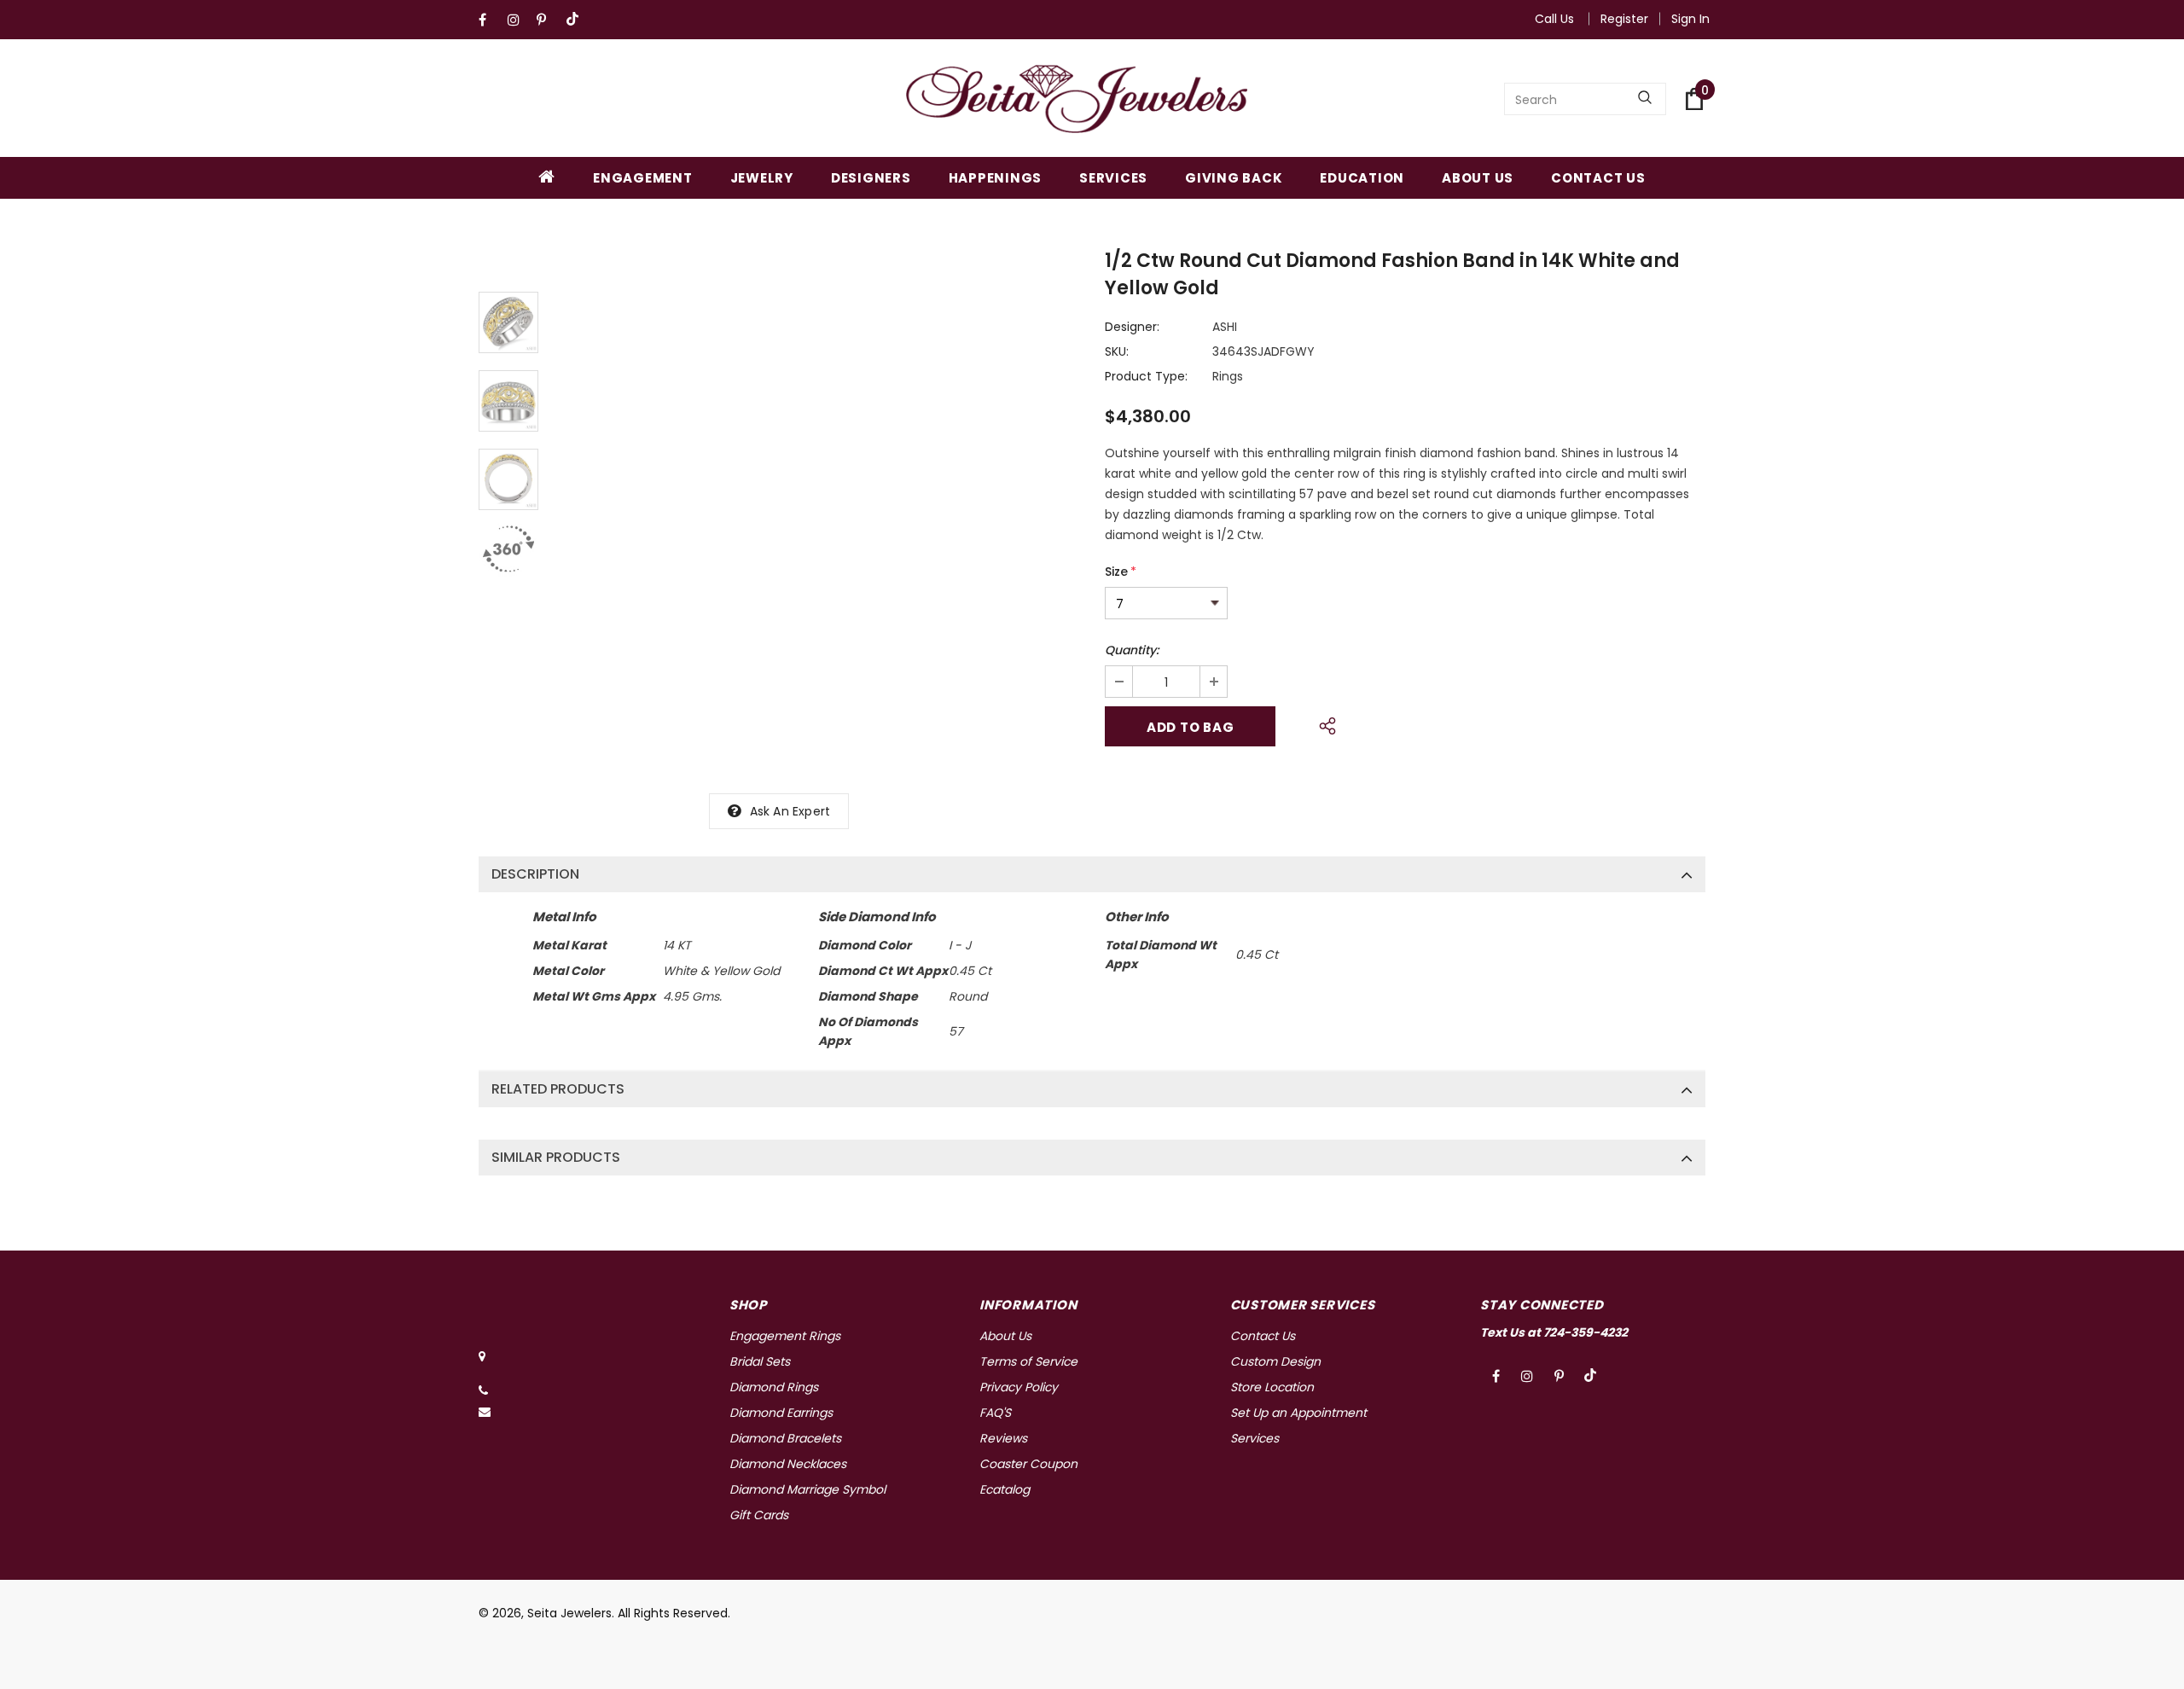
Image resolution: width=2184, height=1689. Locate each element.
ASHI (1225, 327)
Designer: (1132, 327)
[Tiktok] (576, 20)
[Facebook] (489, 20)
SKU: (1117, 351)
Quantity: (1132, 650)
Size (1121, 572)
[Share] (1323, 723)
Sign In (1690, 19)
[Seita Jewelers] (1077, 99)
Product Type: (1146, 376)
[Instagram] (518, 20)
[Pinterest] (547, 20)
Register (1624, 19)
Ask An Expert (790, 811)
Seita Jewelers (569, 1613)
